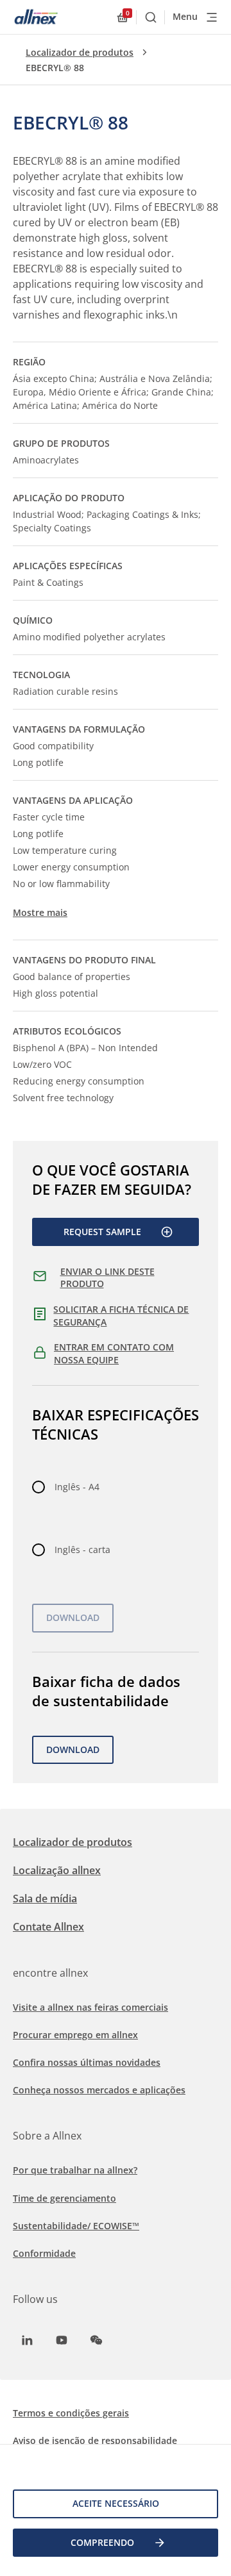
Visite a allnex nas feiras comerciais (90, 2007)
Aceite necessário (116, 2503)
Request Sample (102, 1232)
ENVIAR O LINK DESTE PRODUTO (107, 1278)
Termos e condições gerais (71, 2413)
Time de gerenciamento (64, 2198)
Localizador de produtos (80, 52)
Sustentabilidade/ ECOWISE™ (76, 2226)
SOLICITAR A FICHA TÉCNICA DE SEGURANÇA (121, 1316)
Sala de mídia (45, 1899)
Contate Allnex (48, 1927)
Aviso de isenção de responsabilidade (95, 2440)
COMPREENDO (102, 2542)
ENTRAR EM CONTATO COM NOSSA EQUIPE (114, 1353)
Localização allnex (57, 1870)
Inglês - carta (82, 1550)
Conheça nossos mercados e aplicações (99, 2090)
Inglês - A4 (77, 1487)
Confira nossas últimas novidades (87, 2062)
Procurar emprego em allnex (75, 2035)
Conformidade (44, 2253)
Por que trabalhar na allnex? (75, 2170)
